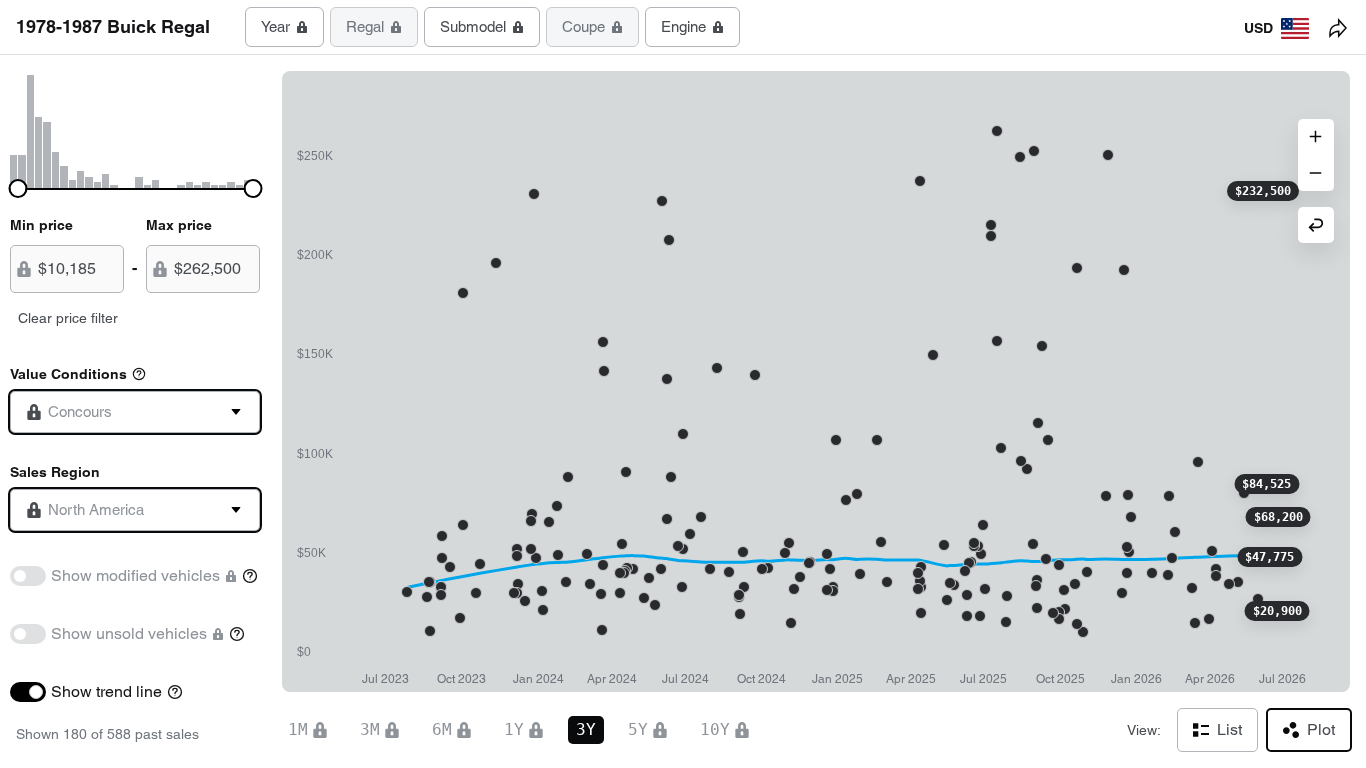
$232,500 (1263, 191)
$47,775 (1269, 557)
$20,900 (1277, 611)
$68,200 (1278, 517)
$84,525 (1266, 484)
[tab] (284, 27)
